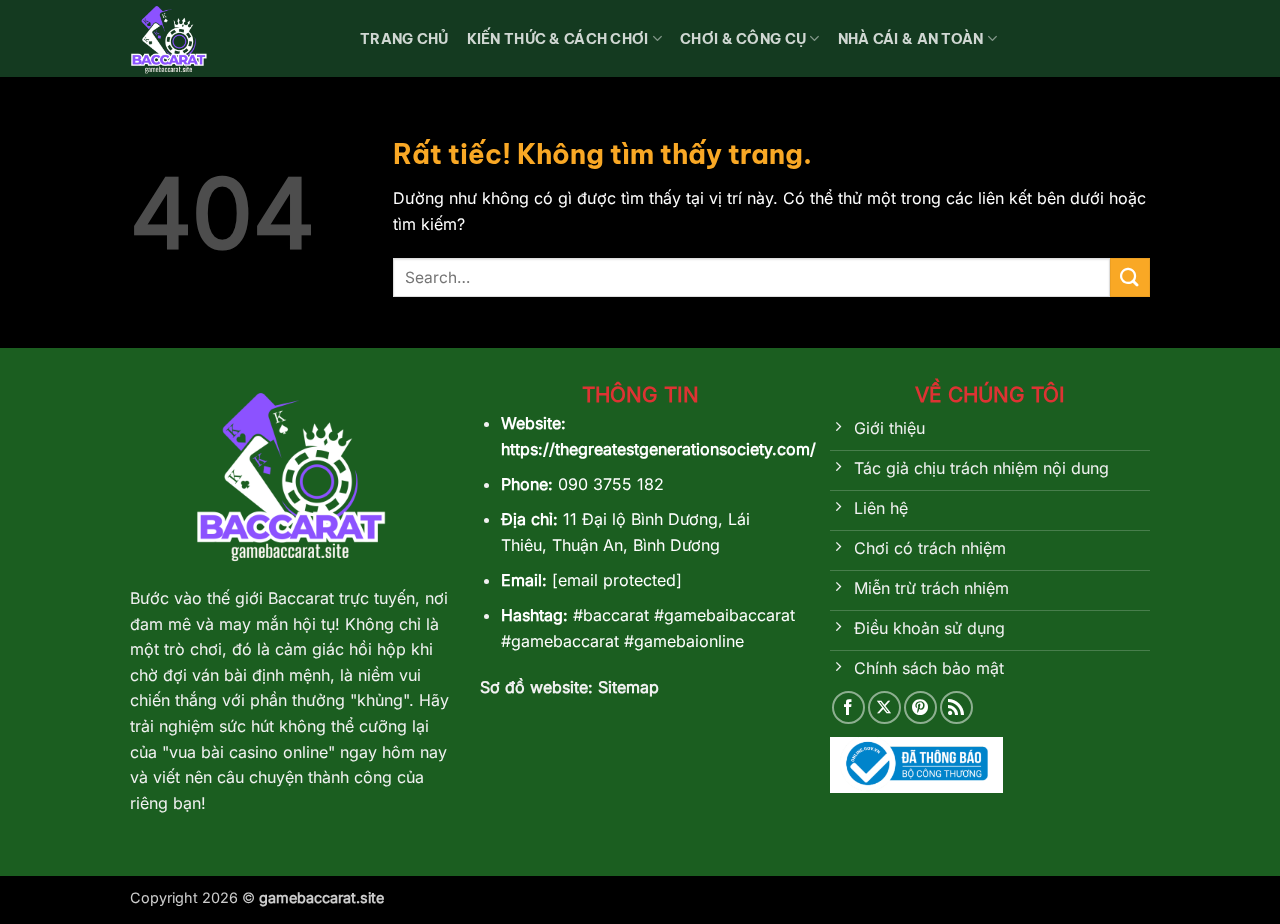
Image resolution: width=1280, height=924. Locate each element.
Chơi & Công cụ (743, 39)
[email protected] (617, 580)
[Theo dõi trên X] (884, 707)
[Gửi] (1130, 277)
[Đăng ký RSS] (956, 707)
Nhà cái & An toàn (911, 39)
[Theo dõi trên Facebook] (848, 707)
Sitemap (628, 687)
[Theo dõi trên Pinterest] (920, 707)
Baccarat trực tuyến (339, 598)
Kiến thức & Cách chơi (558, 39)
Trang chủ (404, 39)
